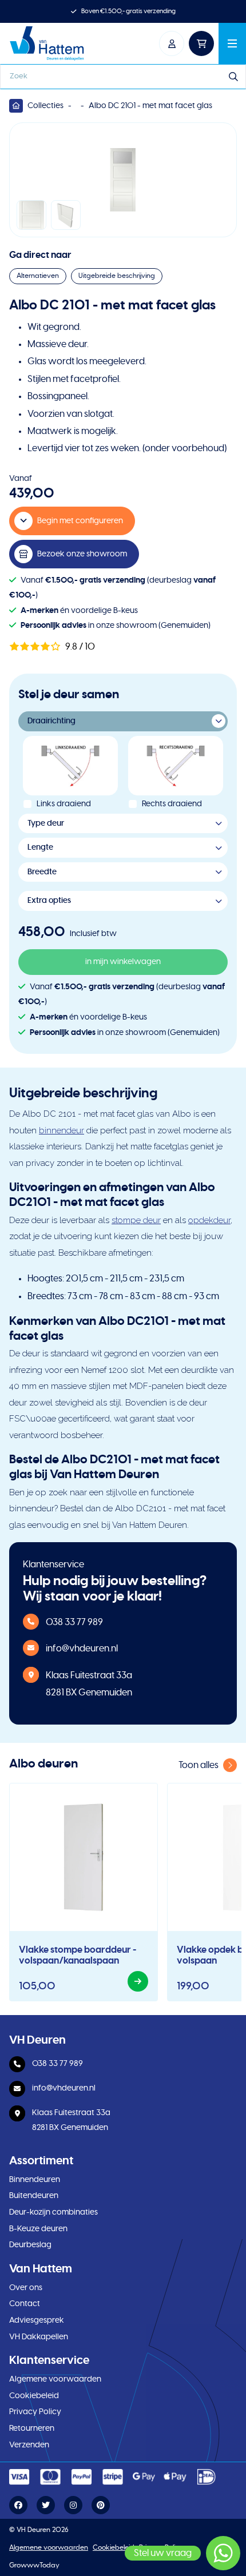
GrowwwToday (34, 2565)
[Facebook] (18, 2506)
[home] (47, 43)
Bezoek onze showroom (82, 554)
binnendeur (61, 1130)
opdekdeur (209, 1220)
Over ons (26, 2288)
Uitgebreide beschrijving (117, 276)
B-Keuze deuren (38, 2229)
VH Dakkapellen (39, 2337)
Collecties (45, 106)
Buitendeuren (34, 2196)
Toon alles (199, 1765)
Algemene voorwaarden (55, 2379)
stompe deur (136, 1220)
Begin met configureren (80, 521)
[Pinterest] (101, 2506)
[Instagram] (73, 2506)
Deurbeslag (30, 2245)
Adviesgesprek (37, 2320)
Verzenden (29, 2445)
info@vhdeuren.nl (82, 1649)
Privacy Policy (35, 2412)
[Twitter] (46, 2506)
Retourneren (32, 2428)
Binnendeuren (35, 2180)
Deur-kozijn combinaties (53, 2212)
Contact (25, 2304)
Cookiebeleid (34, 2396)
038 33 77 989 (74, 1622)
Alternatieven (38, 276)
